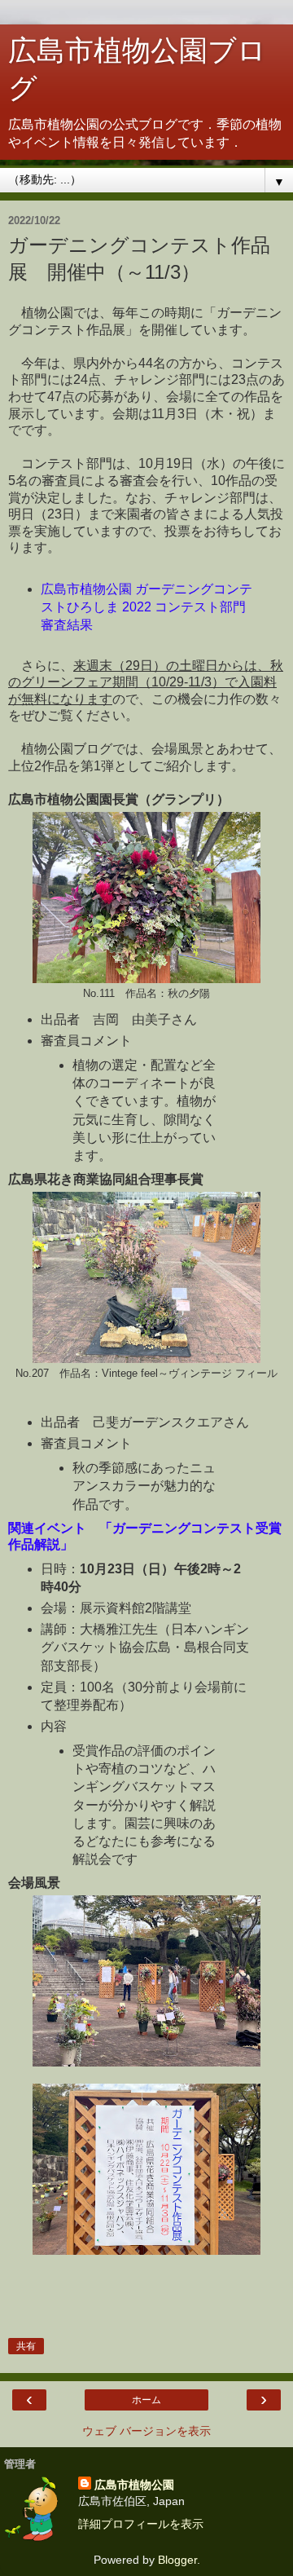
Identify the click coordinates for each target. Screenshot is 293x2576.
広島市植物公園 (134, 2485)
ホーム (146, 2400)
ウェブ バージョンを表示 (146, 2431)
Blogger (177, 2560)
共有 (26, 2346)
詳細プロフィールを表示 (141, 2524)
